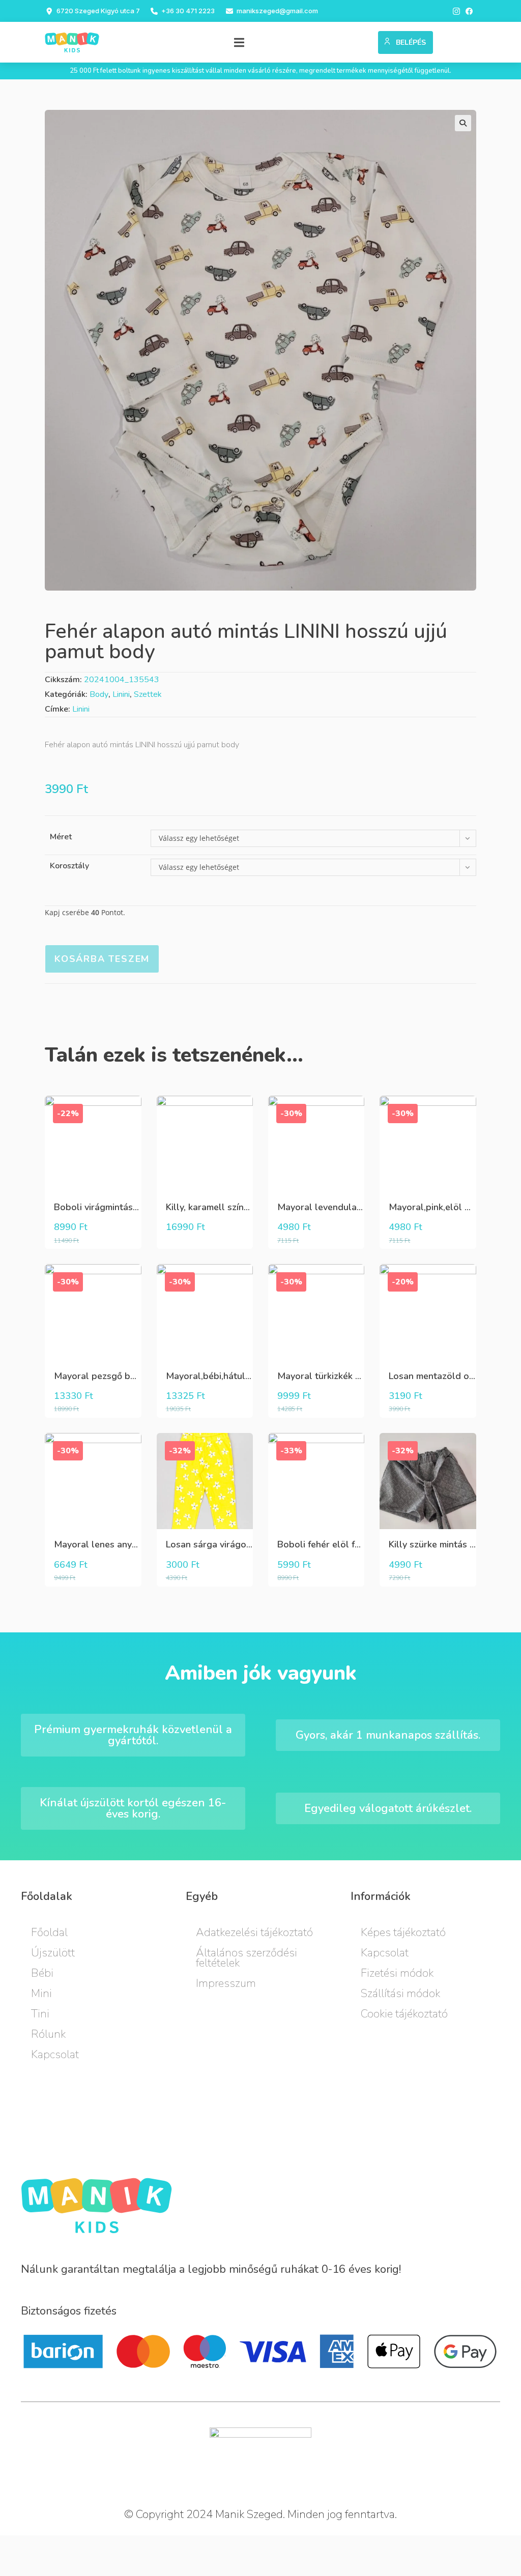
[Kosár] (366, 40)
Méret (61, 837)
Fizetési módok (397, 1973)
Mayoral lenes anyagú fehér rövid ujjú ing (141, 1544)
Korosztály (69, 866)
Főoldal (49, 1933)
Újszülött (53, 1953)
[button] (239, 42)
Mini (41, 1994)
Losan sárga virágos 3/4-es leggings (243, 1544)
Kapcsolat (55, 2055)
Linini (121, 694)
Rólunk (48, 2034)
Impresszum (226, 1983)
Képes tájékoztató (403, 1933)
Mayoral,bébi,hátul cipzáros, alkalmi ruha (253, 1376)
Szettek (148, 694)
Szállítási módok (400, 1994)
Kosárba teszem (102, 959)
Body (99, 694)
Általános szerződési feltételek (247, 1958)
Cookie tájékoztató (404, 2014)
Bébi (42, 1973)
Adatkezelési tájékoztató (254, 1933)
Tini (40, 2014)
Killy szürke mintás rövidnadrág (455, 1544)
